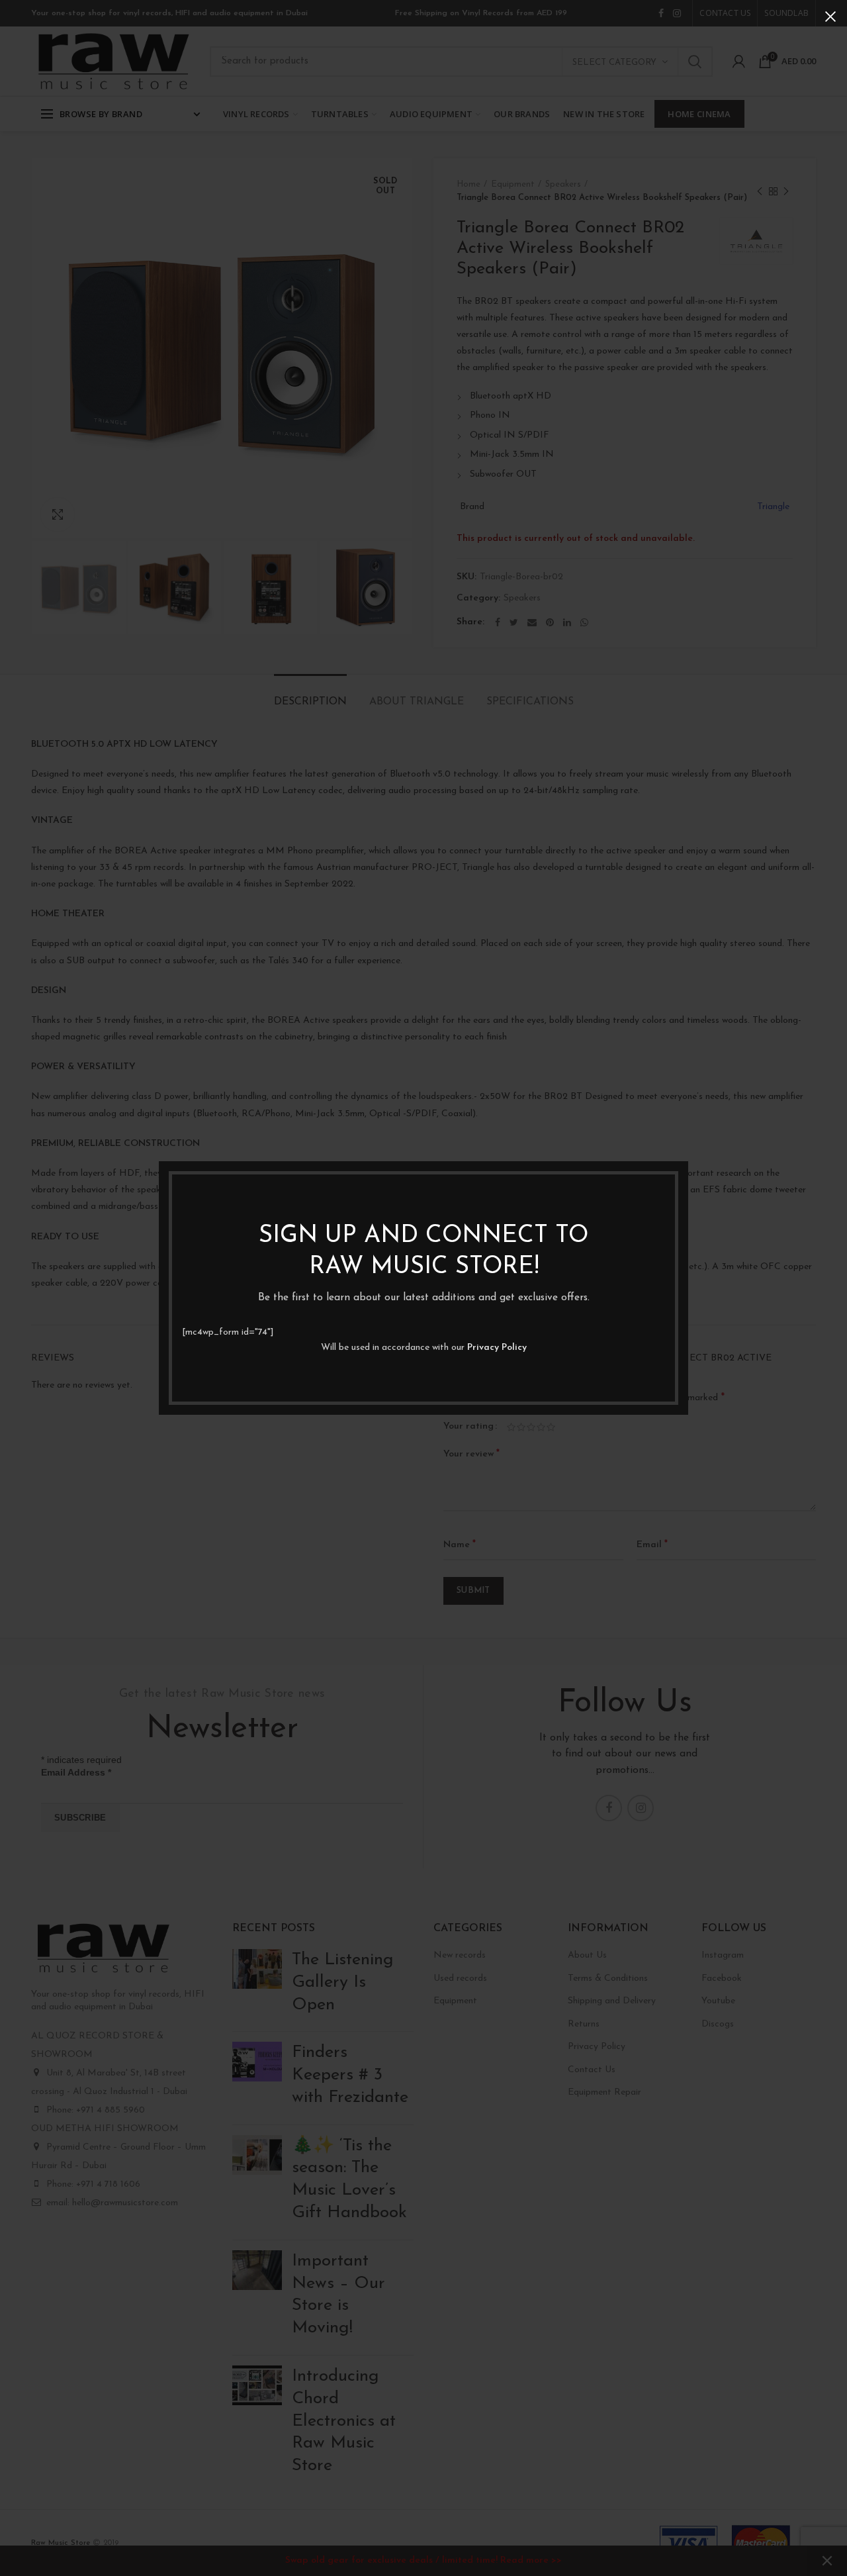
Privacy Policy (497, 1348)
